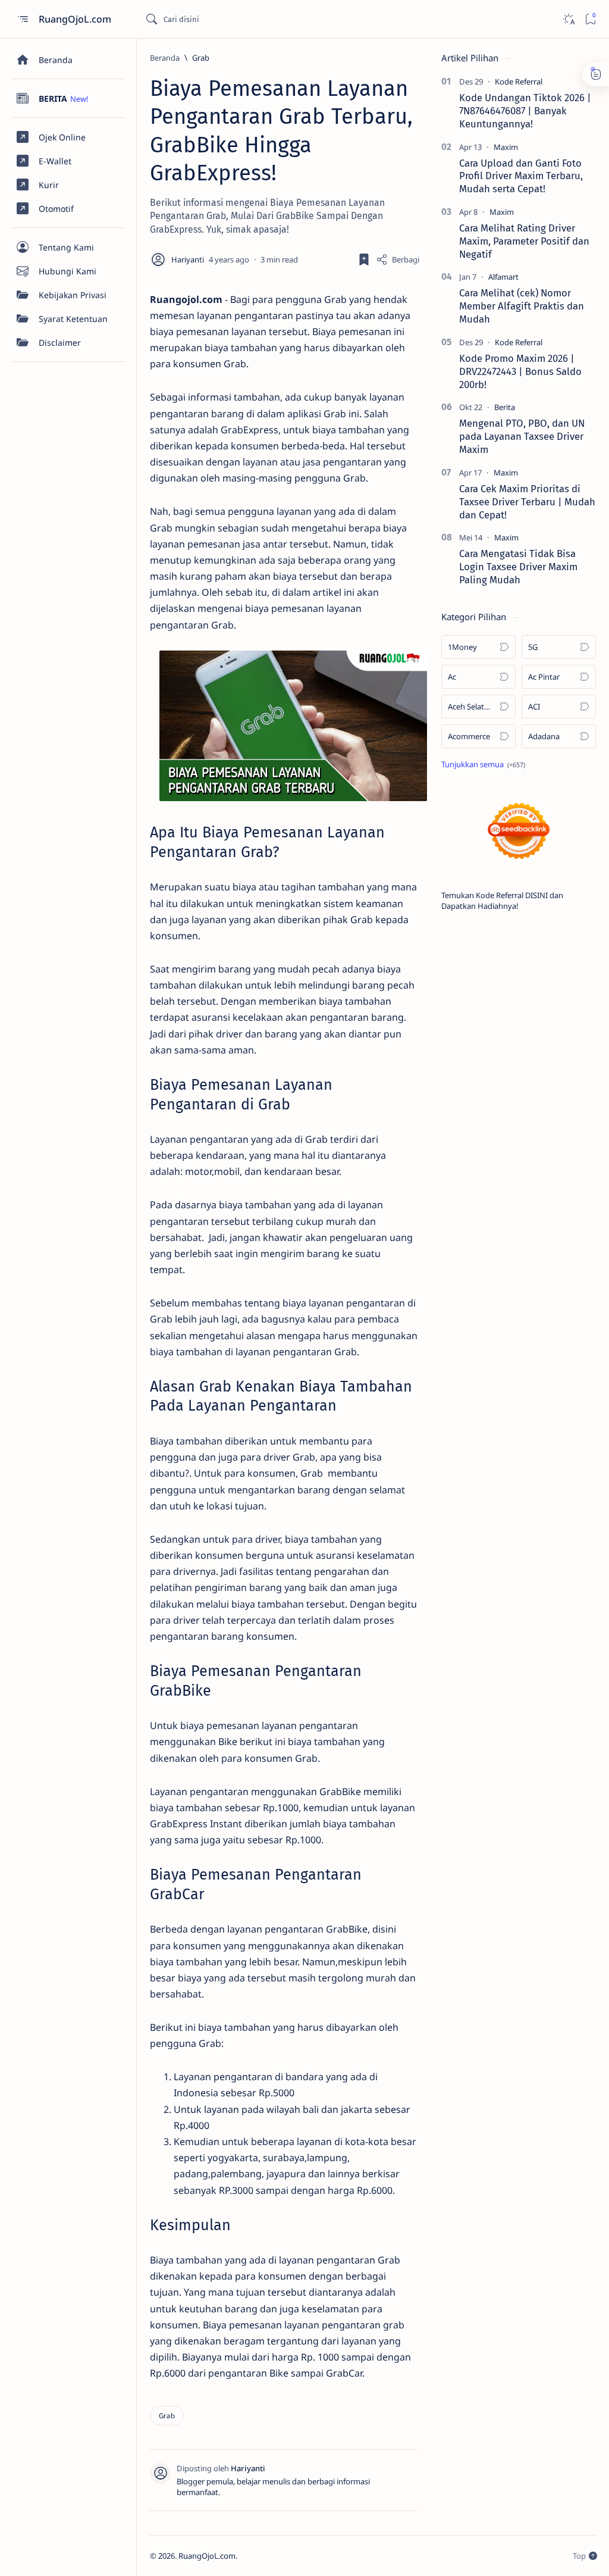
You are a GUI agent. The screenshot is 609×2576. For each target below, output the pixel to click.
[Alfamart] (503, 277)
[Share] (398, 260)
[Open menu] (22, 19)
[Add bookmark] (364, 260)
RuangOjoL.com (76, 19)
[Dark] (568, 19)
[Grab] (167, 2416)
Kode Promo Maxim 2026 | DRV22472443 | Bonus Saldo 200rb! (520, 371)
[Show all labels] (483, 764)
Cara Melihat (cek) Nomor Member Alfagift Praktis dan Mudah (522, 306)
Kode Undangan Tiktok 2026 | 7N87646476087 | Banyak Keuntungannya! (525, 111)
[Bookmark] (590, 19)
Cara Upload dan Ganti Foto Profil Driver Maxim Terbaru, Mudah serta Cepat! (521, 176)
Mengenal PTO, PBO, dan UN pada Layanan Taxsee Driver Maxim (522, 436)
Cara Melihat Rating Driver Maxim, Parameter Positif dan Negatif (524, 241)
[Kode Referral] (519, 82)
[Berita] (505, 407)
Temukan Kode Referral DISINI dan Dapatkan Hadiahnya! (502, 901)
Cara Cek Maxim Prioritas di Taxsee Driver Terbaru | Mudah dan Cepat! (527, 502)
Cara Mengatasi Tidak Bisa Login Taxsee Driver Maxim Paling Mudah (518, 567)
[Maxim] (506, 147)
